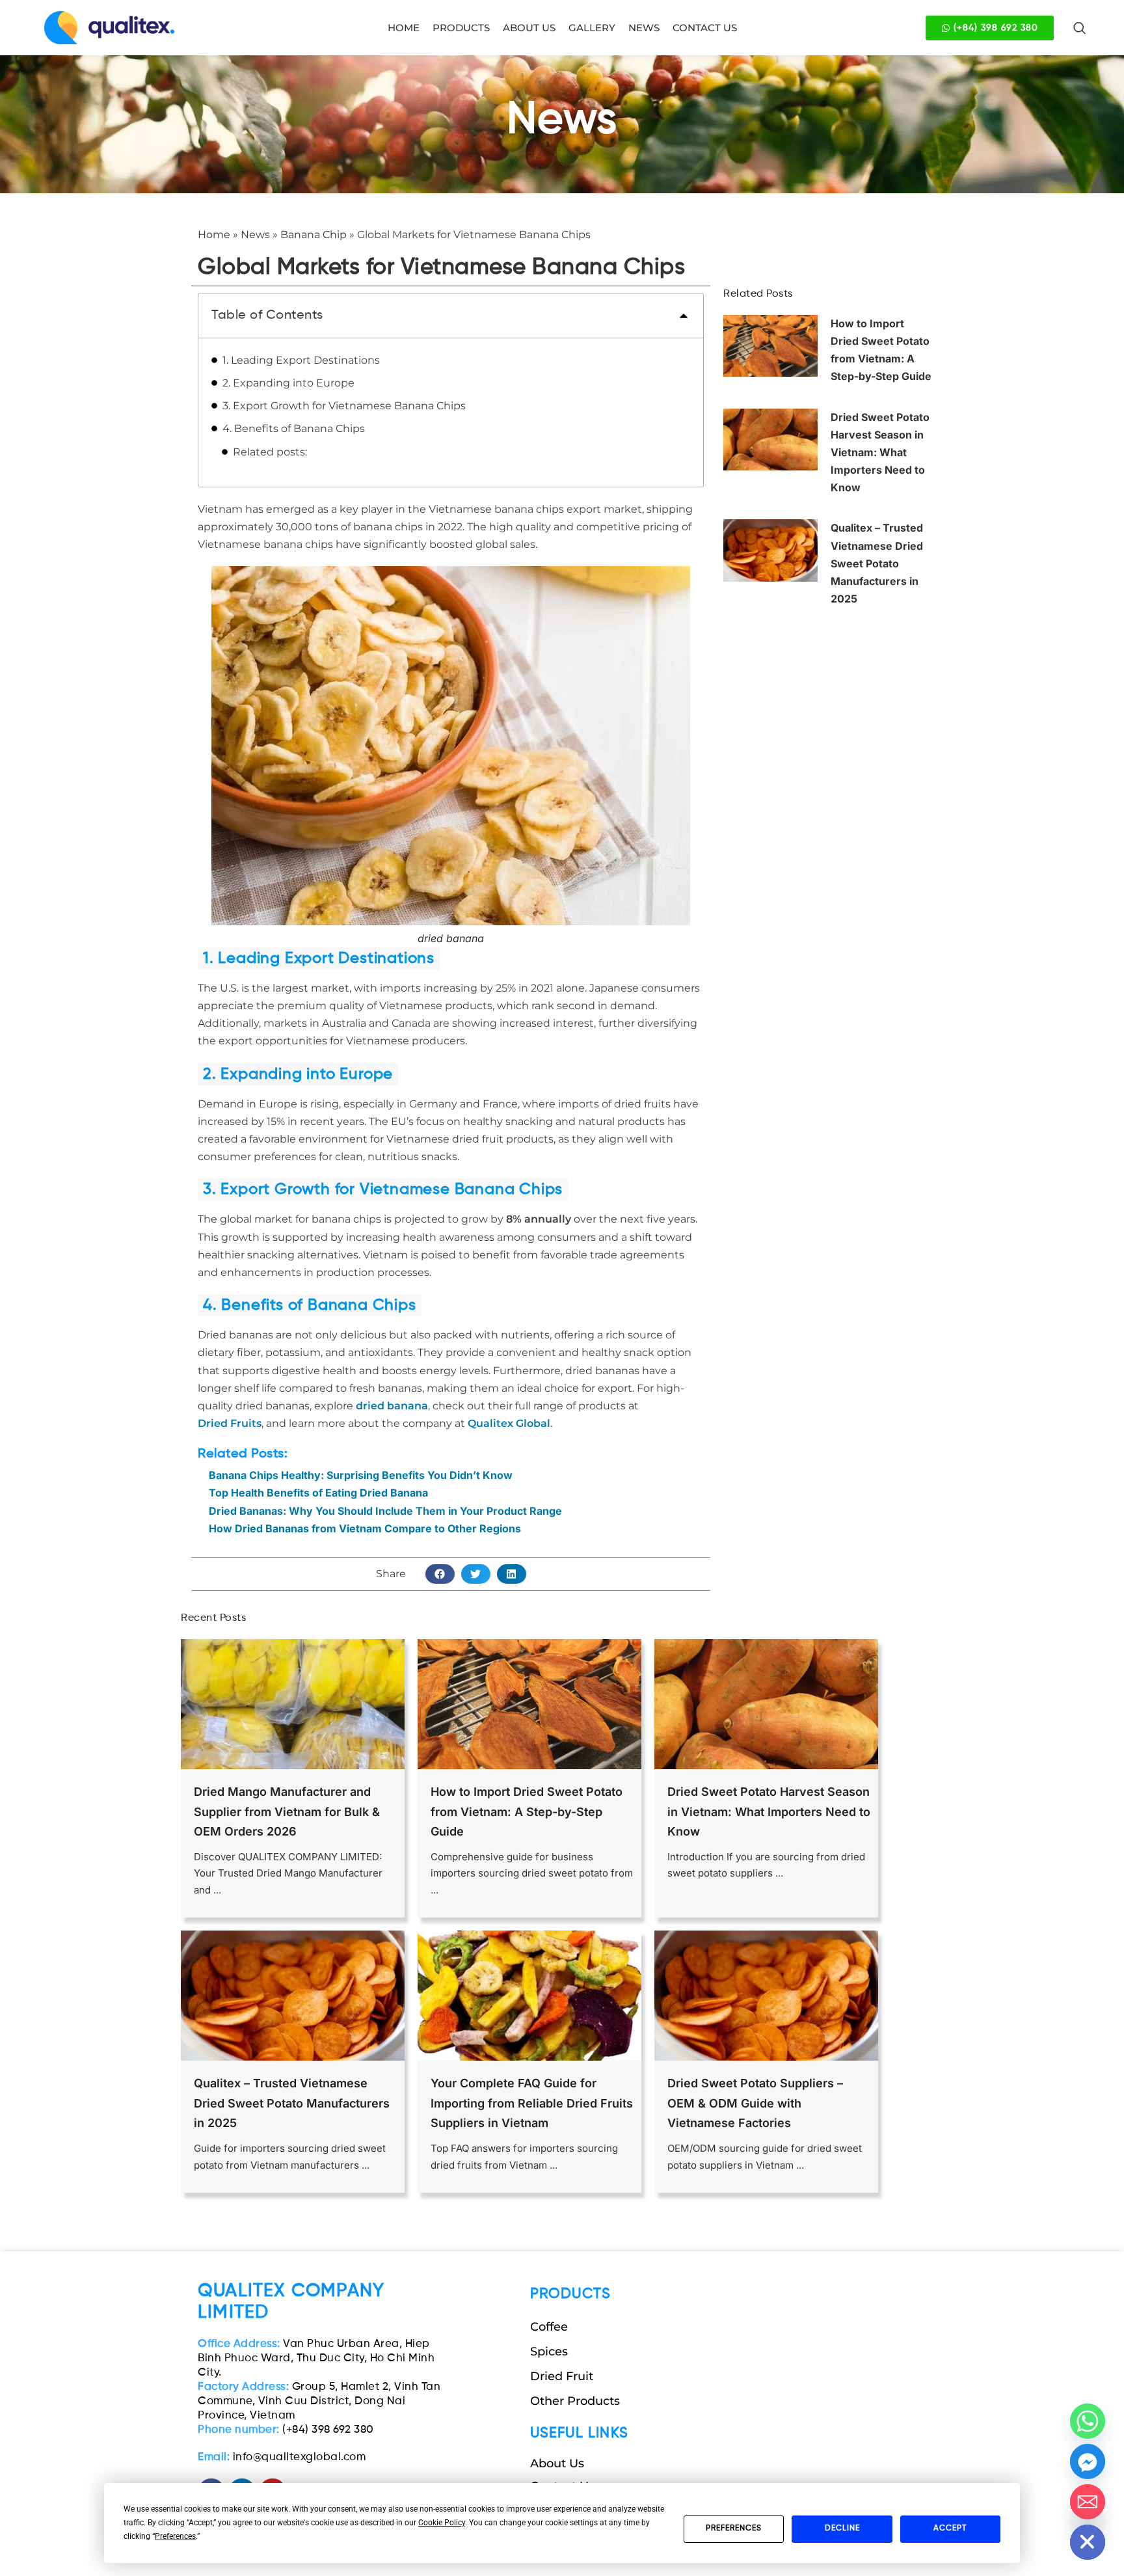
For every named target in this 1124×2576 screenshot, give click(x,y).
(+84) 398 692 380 (286, 2430)
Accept (950, 2529)
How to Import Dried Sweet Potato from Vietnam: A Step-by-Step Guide (527, 1811)
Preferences (734, 2529)
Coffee (549, 2327)
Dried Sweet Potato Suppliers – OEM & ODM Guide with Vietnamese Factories (755, 2103)
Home (214, 235)
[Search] (1080, 28)
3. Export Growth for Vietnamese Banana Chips (344, 406)
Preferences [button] (175, 2536)
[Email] (1088, 2502)
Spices (549, 2352)
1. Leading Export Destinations (301, 360)
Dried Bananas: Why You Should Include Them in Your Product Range (385, 1511)
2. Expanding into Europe (288, 383)
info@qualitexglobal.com (282, 2457)
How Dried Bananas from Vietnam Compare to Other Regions (365, 1528)
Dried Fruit (562, 2376)
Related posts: (270, 452)
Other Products (575, 2401)
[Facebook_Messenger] (1088, 2461)
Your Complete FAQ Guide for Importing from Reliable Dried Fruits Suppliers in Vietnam (532, 2103)
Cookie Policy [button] (442, 2523)
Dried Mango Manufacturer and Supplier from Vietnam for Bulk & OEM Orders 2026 (287, 1811)
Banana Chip (314, 235)
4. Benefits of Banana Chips (294, 428)
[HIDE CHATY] (1088, 2542)
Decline (842, 2529)
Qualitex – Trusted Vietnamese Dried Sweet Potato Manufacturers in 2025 (877, 563)
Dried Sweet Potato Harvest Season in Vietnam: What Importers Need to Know (880, 453)
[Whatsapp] (1088, 2421)
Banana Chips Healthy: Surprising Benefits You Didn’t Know (361, 1475)
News (255, 235)
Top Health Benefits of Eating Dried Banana (318, 1493)
